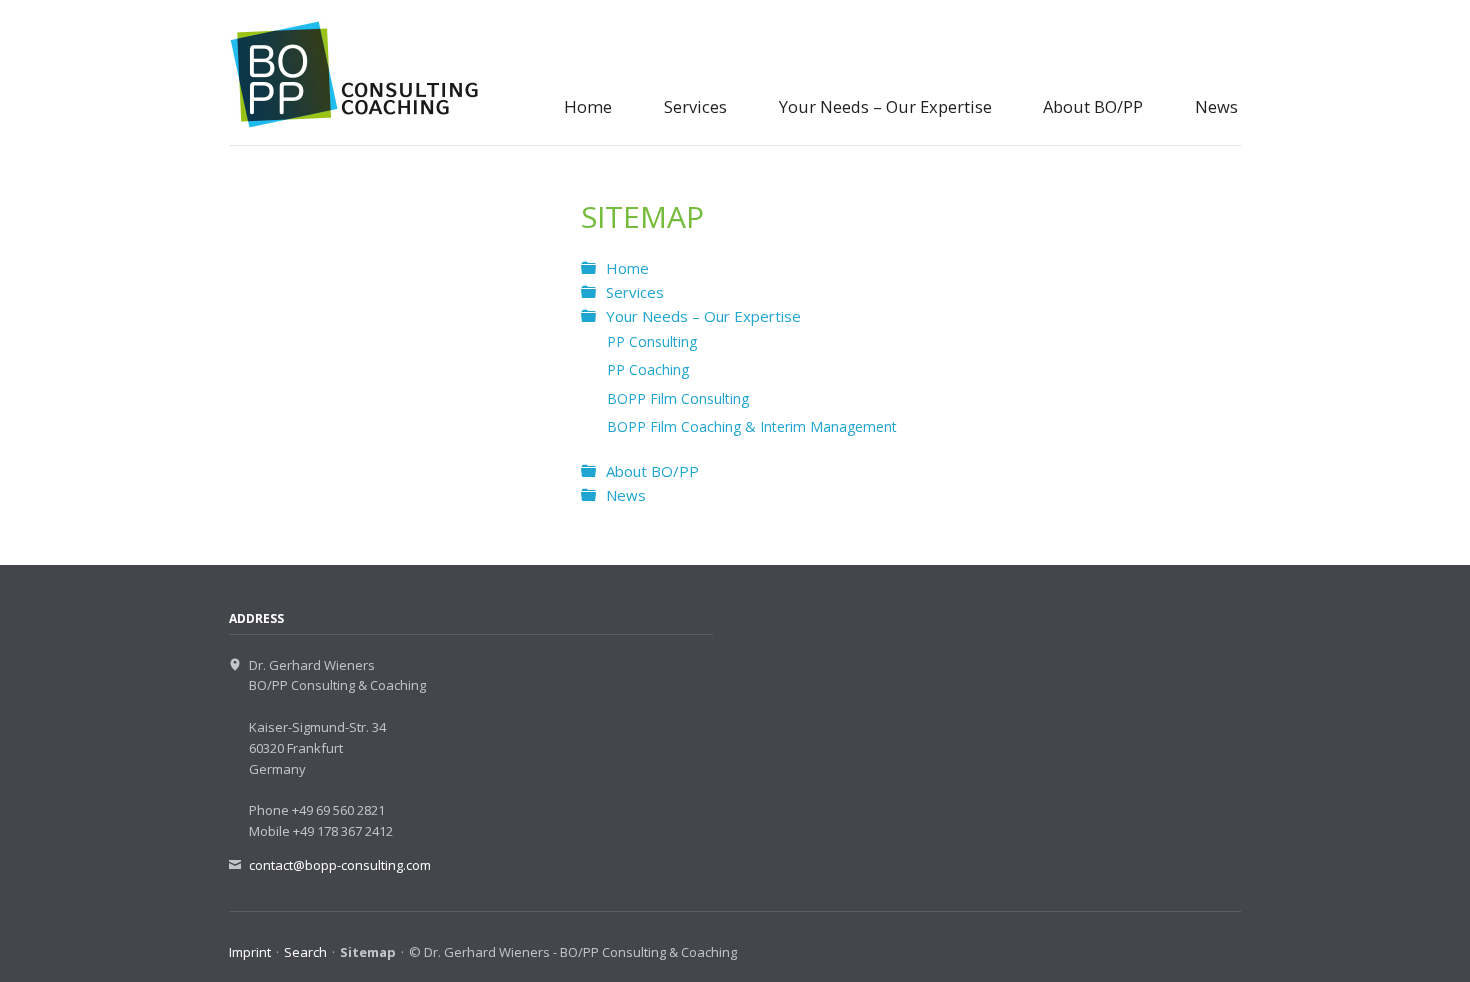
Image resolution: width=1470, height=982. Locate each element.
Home (588, 106)
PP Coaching (648, 369)
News (1216, 106)
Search (305, 952)
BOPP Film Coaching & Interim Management (752, 426)
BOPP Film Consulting (678, 398)
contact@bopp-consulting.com (340, 865)
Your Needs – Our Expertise (885, 106)
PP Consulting (652, 341)
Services (695, 106)
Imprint (250, 952)
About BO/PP (1093, 106)
